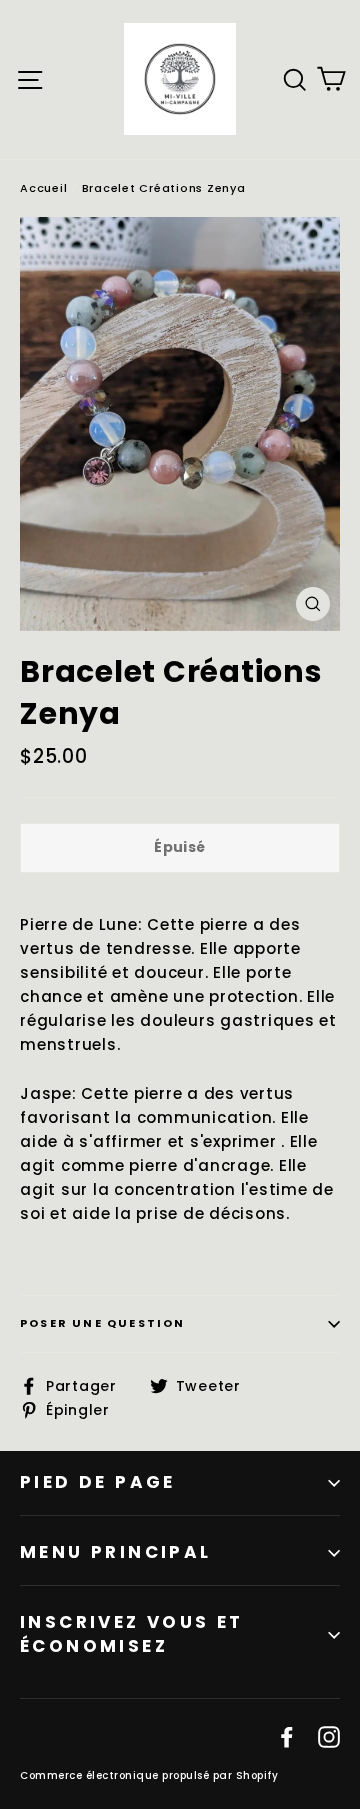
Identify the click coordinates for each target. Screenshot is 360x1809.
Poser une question (103, 1323)
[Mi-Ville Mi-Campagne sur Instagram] (329, 1736)
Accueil (43, 188)
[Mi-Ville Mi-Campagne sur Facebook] (287, 1736)
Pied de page (98, 1482)
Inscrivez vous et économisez (132, 1634)
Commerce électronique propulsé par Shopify (149, 1775)
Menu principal (116, 1552)
